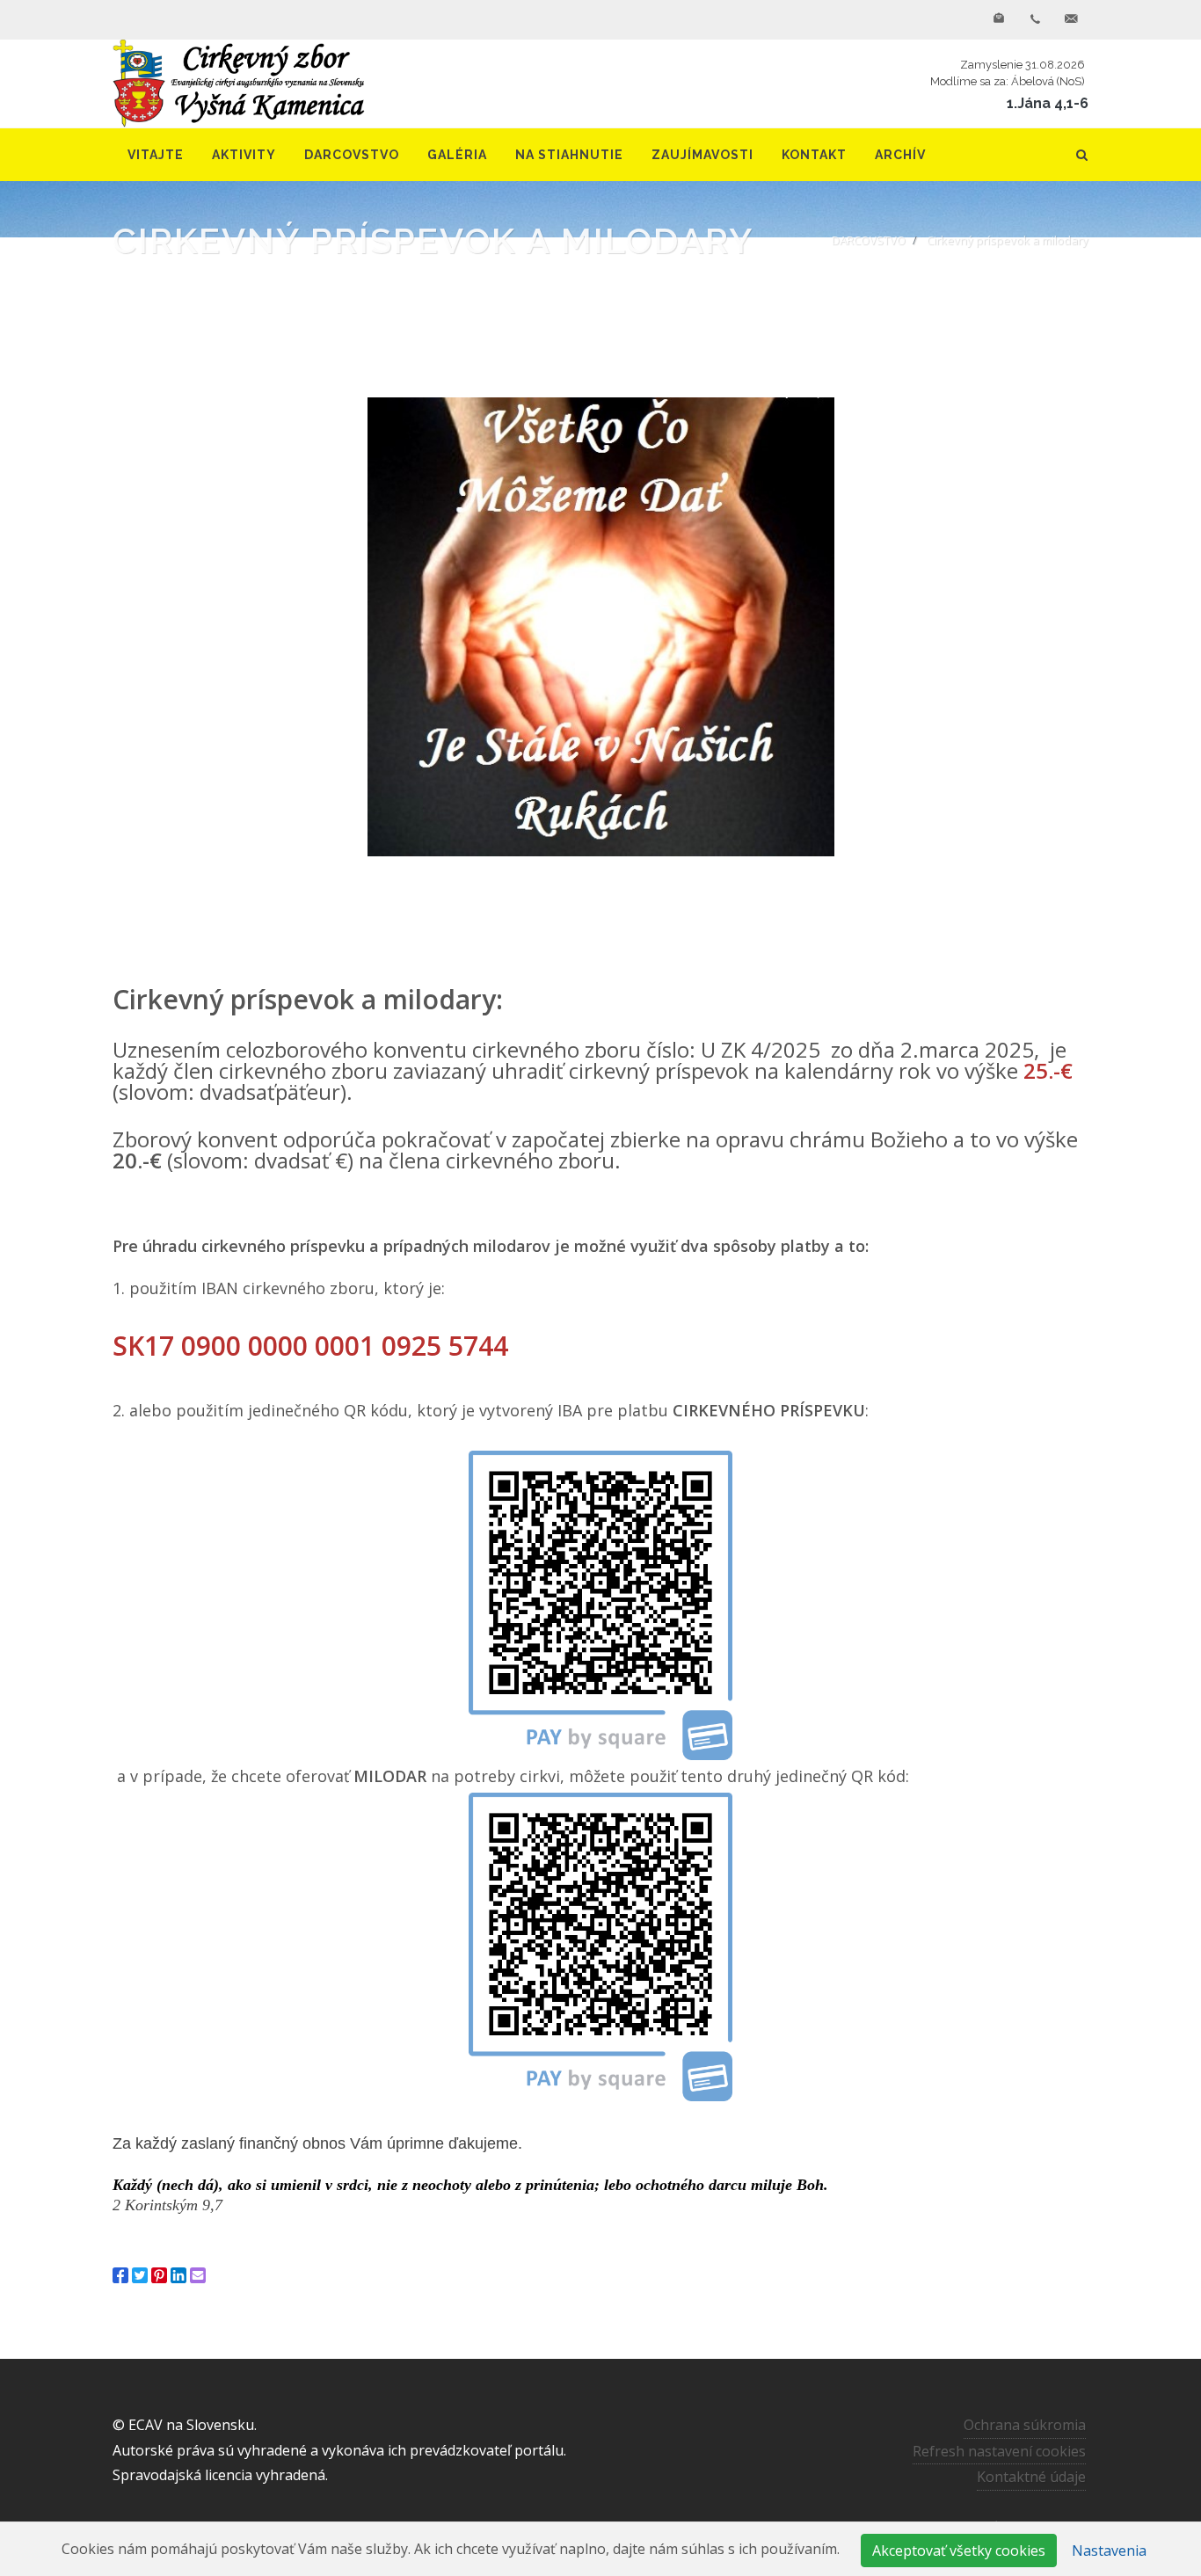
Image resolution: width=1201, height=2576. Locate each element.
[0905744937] (1035, 19)
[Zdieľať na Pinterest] (159, 2275)
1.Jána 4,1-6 (1048, 103)
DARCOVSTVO (869, 240)
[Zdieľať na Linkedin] (178, 2275)
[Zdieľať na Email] (198, 2275)
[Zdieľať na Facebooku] (120, 2275)
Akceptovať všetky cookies (959, 2551)
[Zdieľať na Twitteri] (140, 2275)
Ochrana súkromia (1025, 2425)
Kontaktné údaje (1031, 2477)
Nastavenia (1109, 2551)
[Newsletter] (999, 19)
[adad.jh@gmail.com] (1071, 19)
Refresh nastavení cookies (999, 2451)
